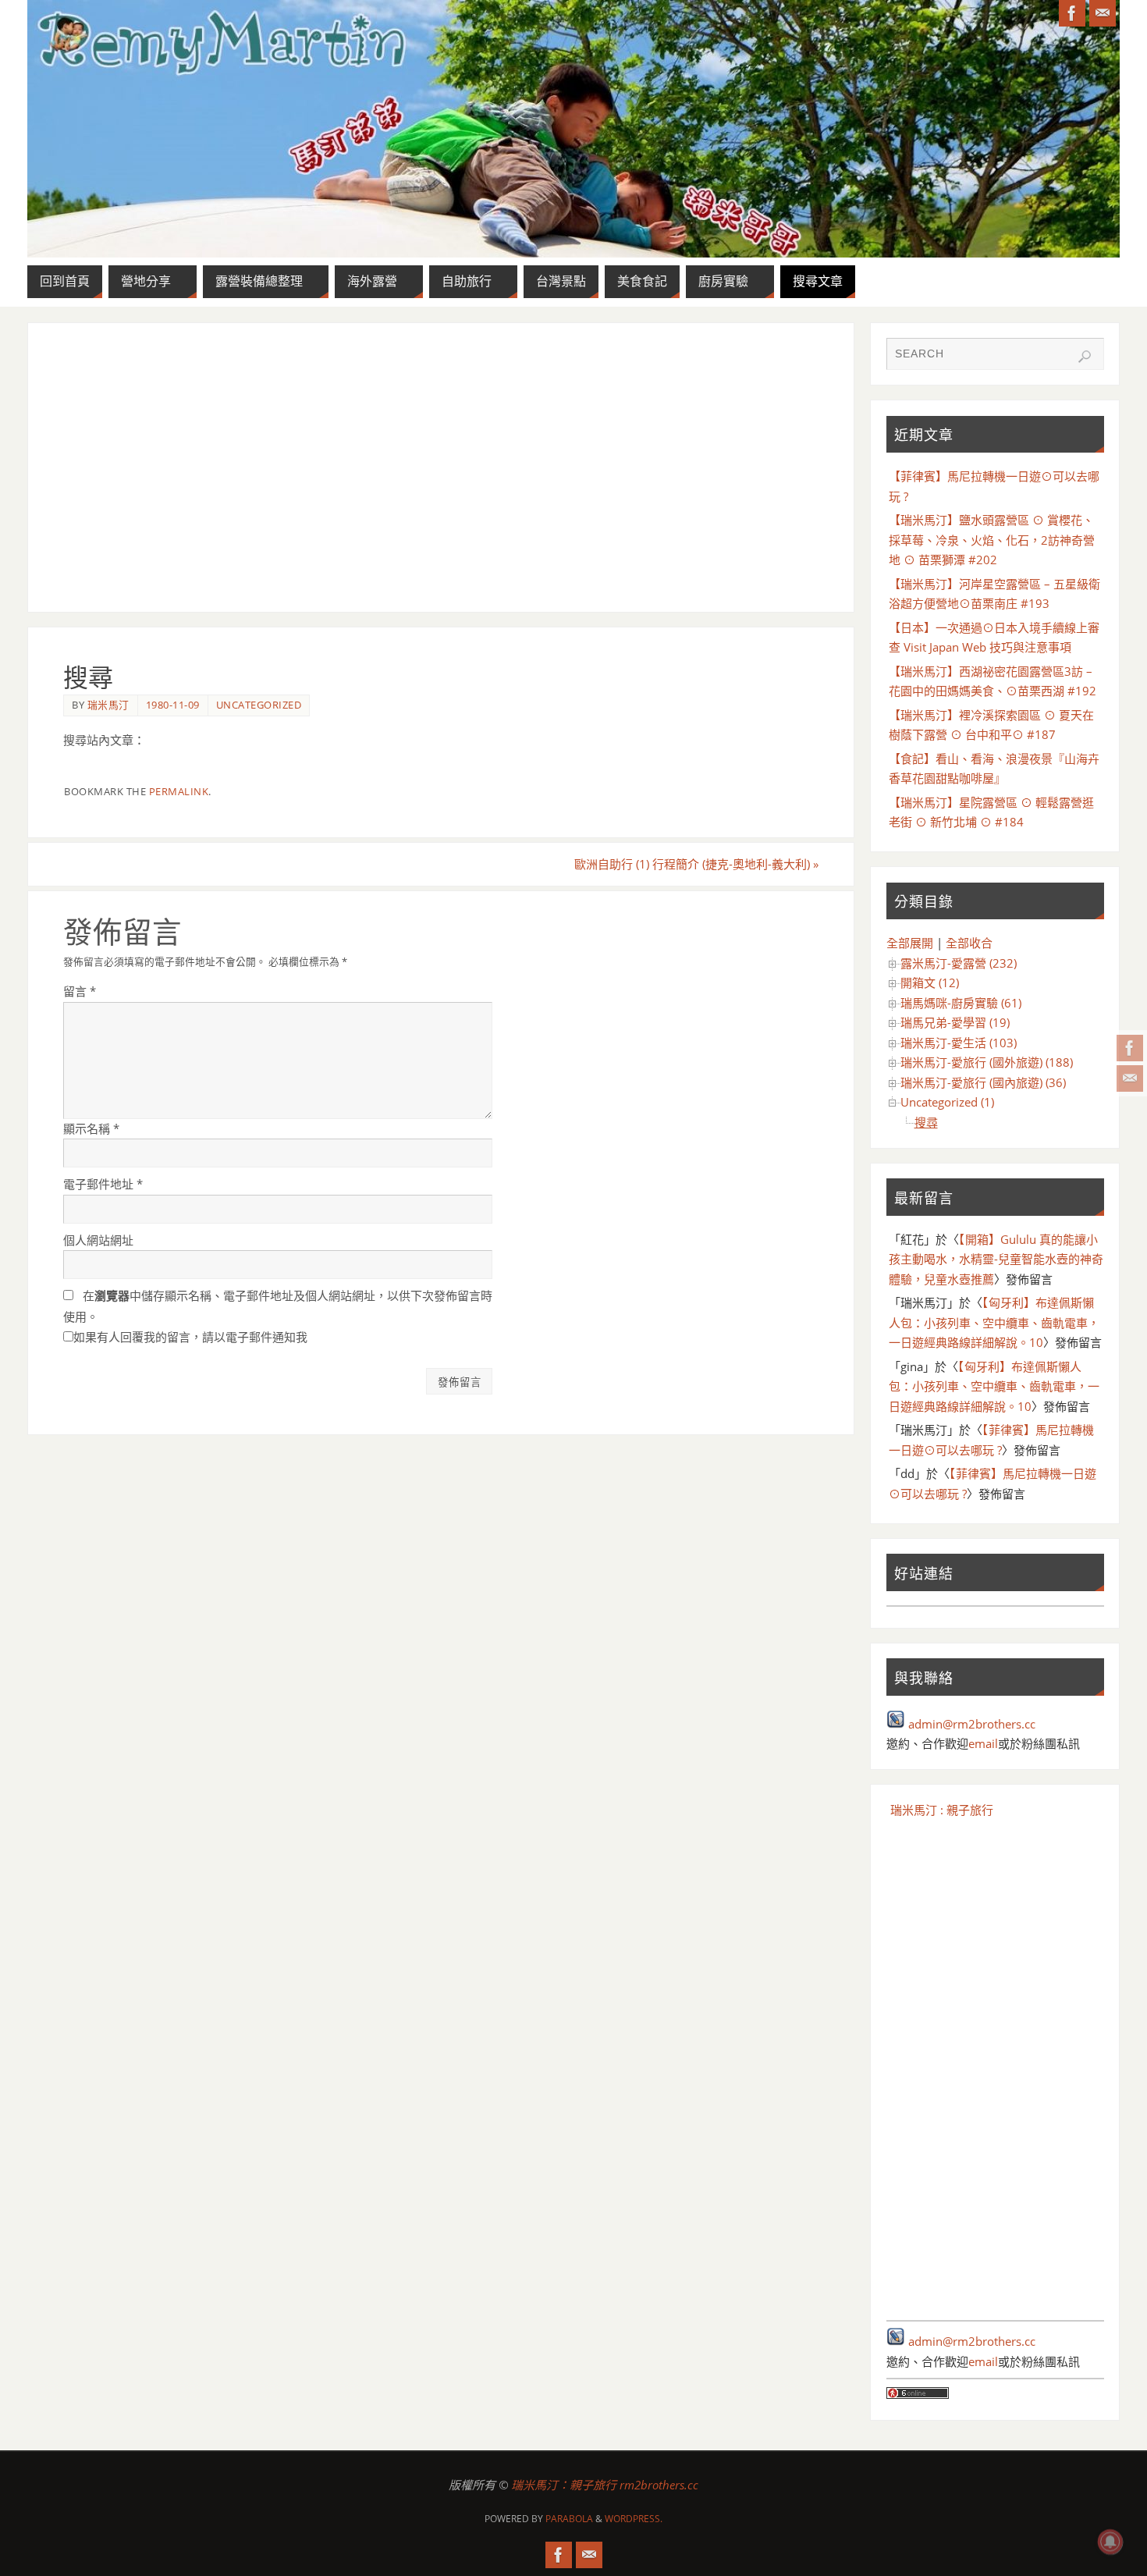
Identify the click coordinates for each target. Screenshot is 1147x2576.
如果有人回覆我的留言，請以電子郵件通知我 (190, 1337)
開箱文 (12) (930, 982)
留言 (80, 991)
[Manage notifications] (1110, 2542)
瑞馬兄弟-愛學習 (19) (955, 1022)
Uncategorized (259, 705)
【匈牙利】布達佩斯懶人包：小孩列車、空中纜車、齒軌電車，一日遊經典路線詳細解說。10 (994, 1322)
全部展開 (910, 943)
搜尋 (926, 1122)
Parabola (569, 2519)
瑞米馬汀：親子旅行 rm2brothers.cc (605, 2485)
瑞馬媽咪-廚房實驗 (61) (961, 1003)
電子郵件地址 (103, 1184)
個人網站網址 (98, 1240)
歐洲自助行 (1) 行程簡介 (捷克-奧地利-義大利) (696, 864)
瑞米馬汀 (108, 705)
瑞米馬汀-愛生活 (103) (959, 1043)
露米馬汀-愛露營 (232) (959, 963)
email (983, 1743)
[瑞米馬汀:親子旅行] (1130, 1048)
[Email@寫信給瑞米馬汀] (1130, 1078)
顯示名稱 (91, 1128)
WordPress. (634, 2519)
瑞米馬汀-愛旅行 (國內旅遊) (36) (983, 1082)
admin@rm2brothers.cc (972, 1724)
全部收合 (969, 943)
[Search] (1085, 357)
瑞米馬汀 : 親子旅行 (942, 1810)
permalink (179, 791)
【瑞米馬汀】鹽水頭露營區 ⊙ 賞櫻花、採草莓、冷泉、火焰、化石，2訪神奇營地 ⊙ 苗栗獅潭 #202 (992, 540)
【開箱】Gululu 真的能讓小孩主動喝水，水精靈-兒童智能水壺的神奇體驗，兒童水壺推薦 (996, 1259)
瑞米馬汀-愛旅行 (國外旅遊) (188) (987, 1062)
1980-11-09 (173, 705)
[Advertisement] (441, 467)
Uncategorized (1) (947, 1102)
